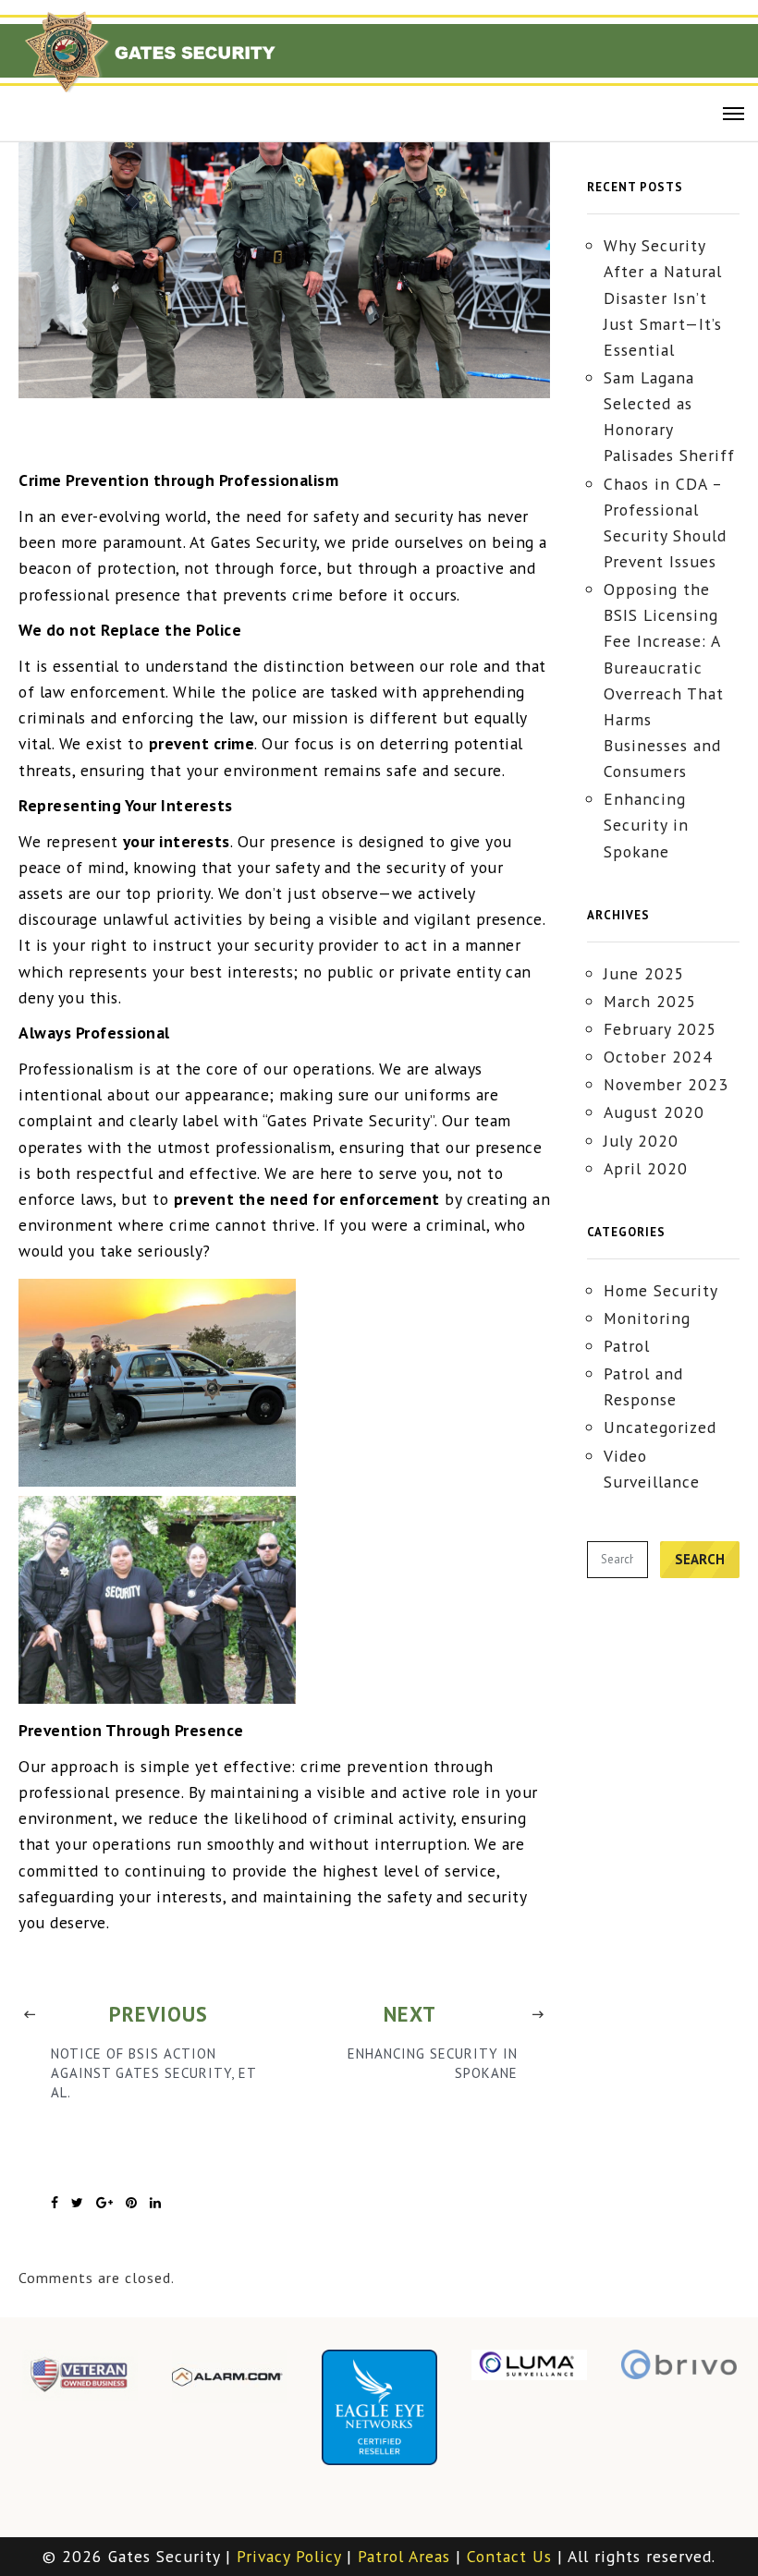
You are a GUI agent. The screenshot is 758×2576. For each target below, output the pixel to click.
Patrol (627, 1346)
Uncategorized (660, 1427)
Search (700, 1559)
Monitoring (647, 1318)
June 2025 (644, 973)
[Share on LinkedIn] (156, 2203)
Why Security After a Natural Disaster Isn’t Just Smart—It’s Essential (663, 298)
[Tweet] (78, 2203)
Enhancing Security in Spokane (433, 2063)
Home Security (661, 1290)
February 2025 (660, 1029)
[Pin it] (132, 2203)
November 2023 (666, 1084)
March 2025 (650, 1001)
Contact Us (509, 2556)
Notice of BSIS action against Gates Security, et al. (153, 2073)
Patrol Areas (404, 2556)
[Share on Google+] (105, 2203)
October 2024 (658, 1057)
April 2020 (646, 1168)
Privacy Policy (289, 2556)
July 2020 (641, 1141)
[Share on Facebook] (55, 2203)
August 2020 (654, 1112)
